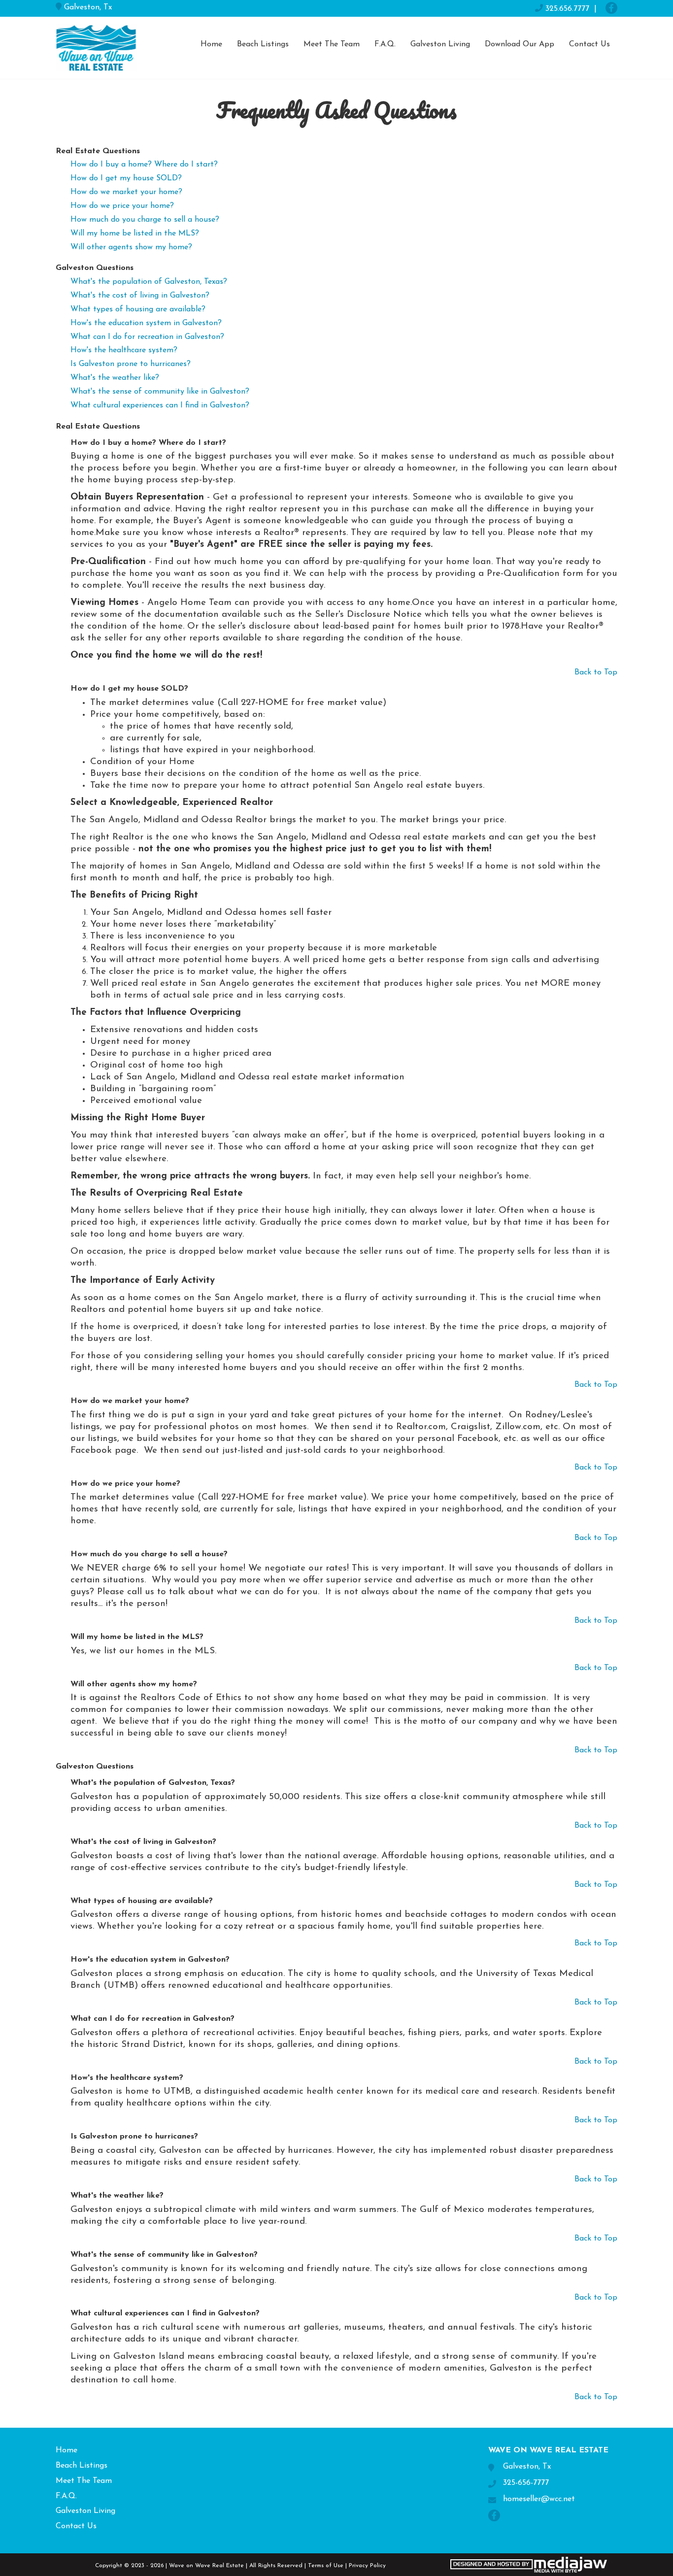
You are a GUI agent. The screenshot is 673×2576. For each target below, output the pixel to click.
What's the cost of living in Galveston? (140, 296)
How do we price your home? (122, 206)
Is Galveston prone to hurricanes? (131, 364)
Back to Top (596, 672)
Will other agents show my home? (131, 247)
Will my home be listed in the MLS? (135, 234)
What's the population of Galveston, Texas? (149, 282)
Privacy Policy (367, 2566)
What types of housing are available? (138, 309)
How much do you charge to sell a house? (145, 220)
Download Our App (520, 44)
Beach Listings (263, 44)
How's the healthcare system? (124, 350)
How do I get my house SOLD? (126, 178)
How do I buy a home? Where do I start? (144, 165)
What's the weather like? (115, 378)
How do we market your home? (126, 192)
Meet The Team (332, 44)
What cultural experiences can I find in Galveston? (160, 405)
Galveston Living (440, 44)
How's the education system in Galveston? (146, 323)
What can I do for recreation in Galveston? (147, 337)
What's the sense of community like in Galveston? (160, 392)
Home (211, 44)
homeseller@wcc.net (539, 2499)
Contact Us (589, 44)
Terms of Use (326, 2566)
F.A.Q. (385, 44)
